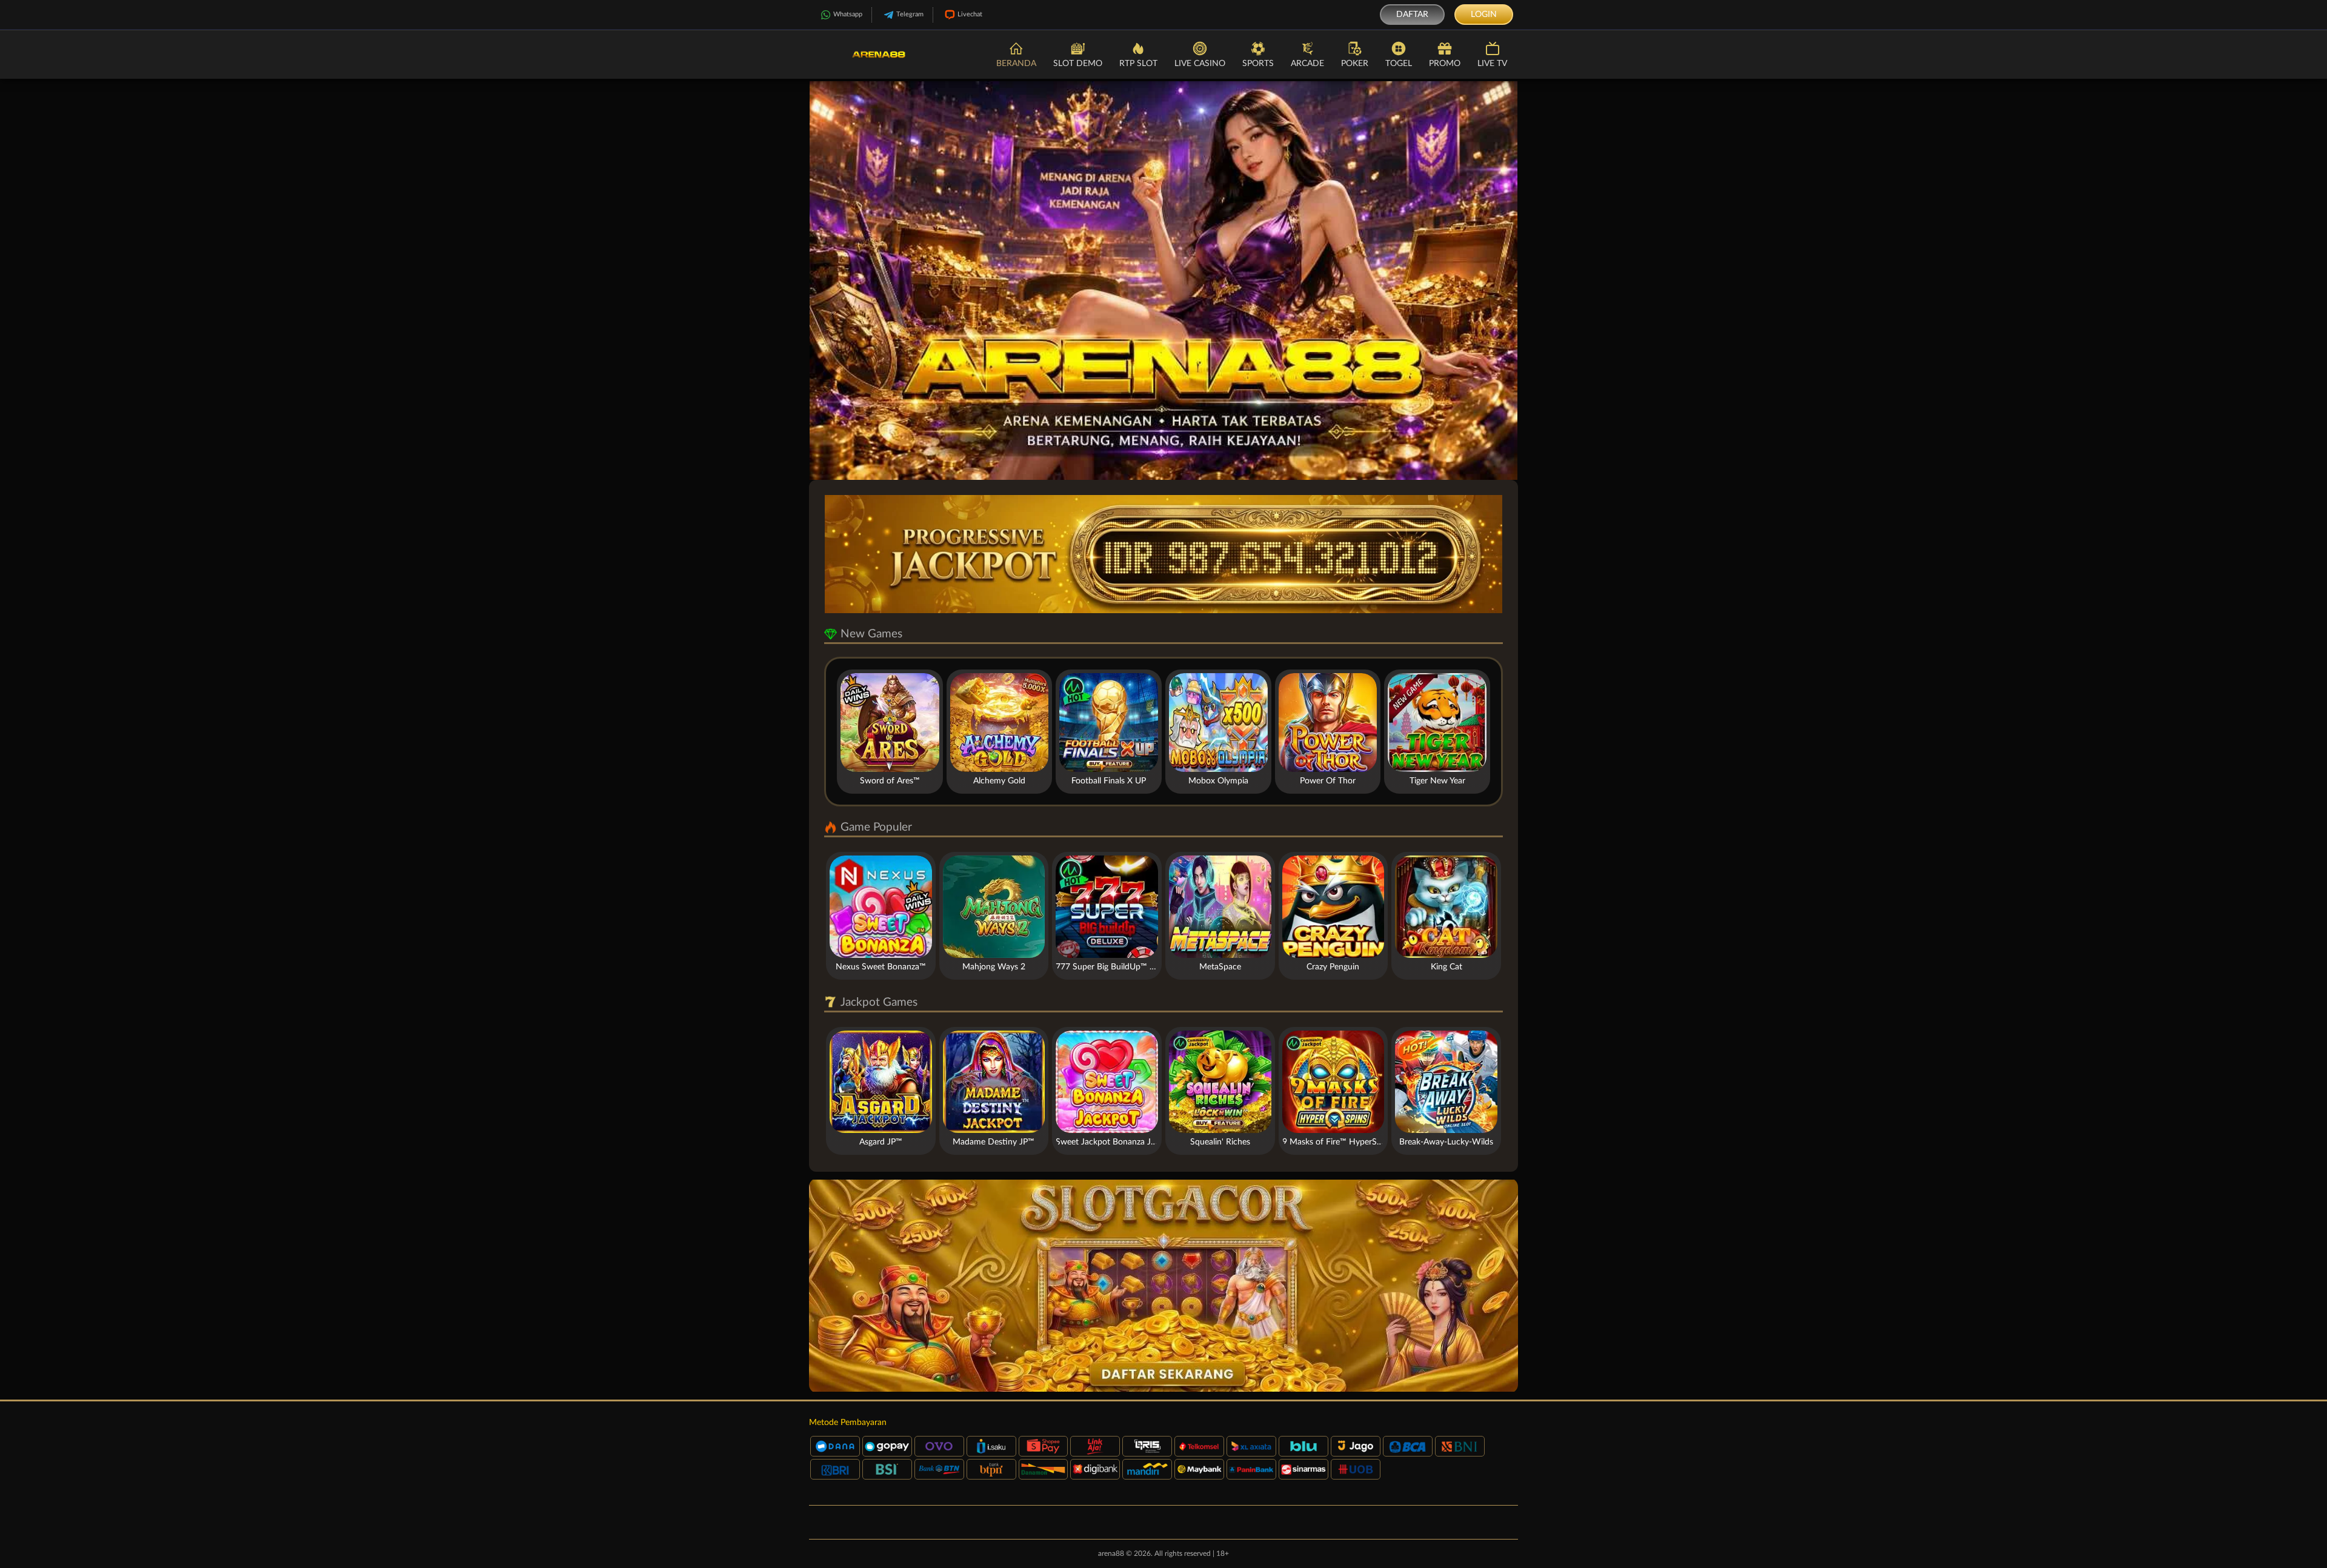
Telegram (910, 14)
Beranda (1016, 64)
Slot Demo (1078, 64)
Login (1484, 15)
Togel (1399, 64)
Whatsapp (848, 14)
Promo (1445, 64)
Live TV (1492, 64)
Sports (1258, 64)
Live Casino (1200, 64)
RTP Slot (1138, 64)
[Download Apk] (1163, 1286)
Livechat (970, 14)
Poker (1355, 64)
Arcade (1307, 64)
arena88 (1111, 1553)
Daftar (1412, 15)
